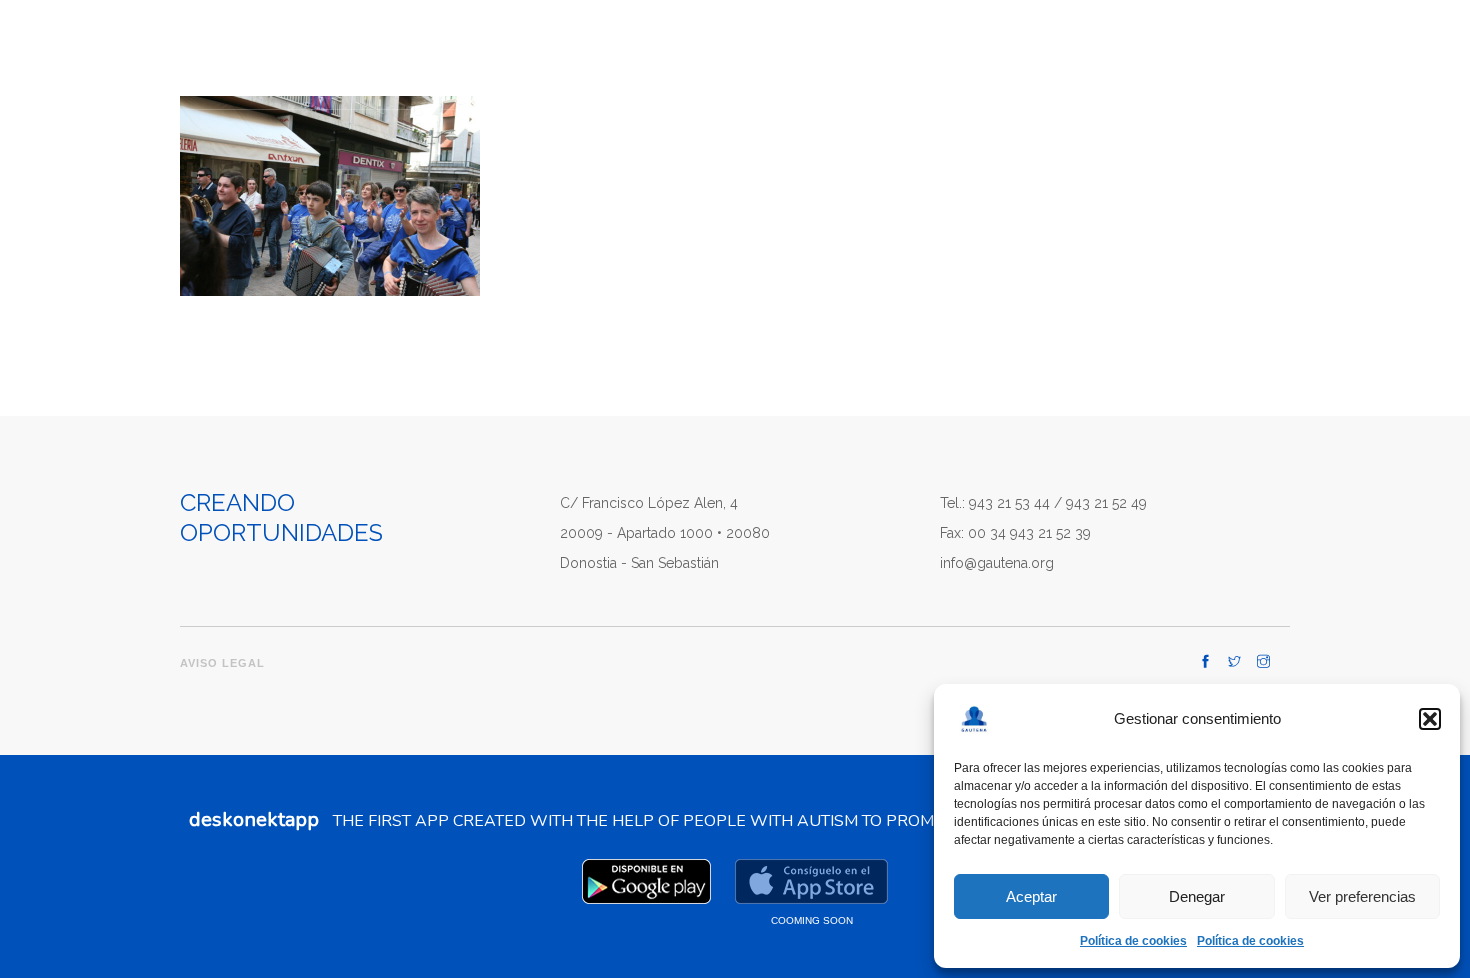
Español (1398, 51)
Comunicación (765, 51)
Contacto (1094, 51)
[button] (1430, 719)
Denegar (1197, 896)
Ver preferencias (1362, 896)
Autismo (654, 51)
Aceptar (1031, 896)
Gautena (544, 51)
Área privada (1237, 55)
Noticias (996, 51)
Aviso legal (222, 663)
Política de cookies (1133, 941)
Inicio (461, 51)
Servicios (882, 51)
